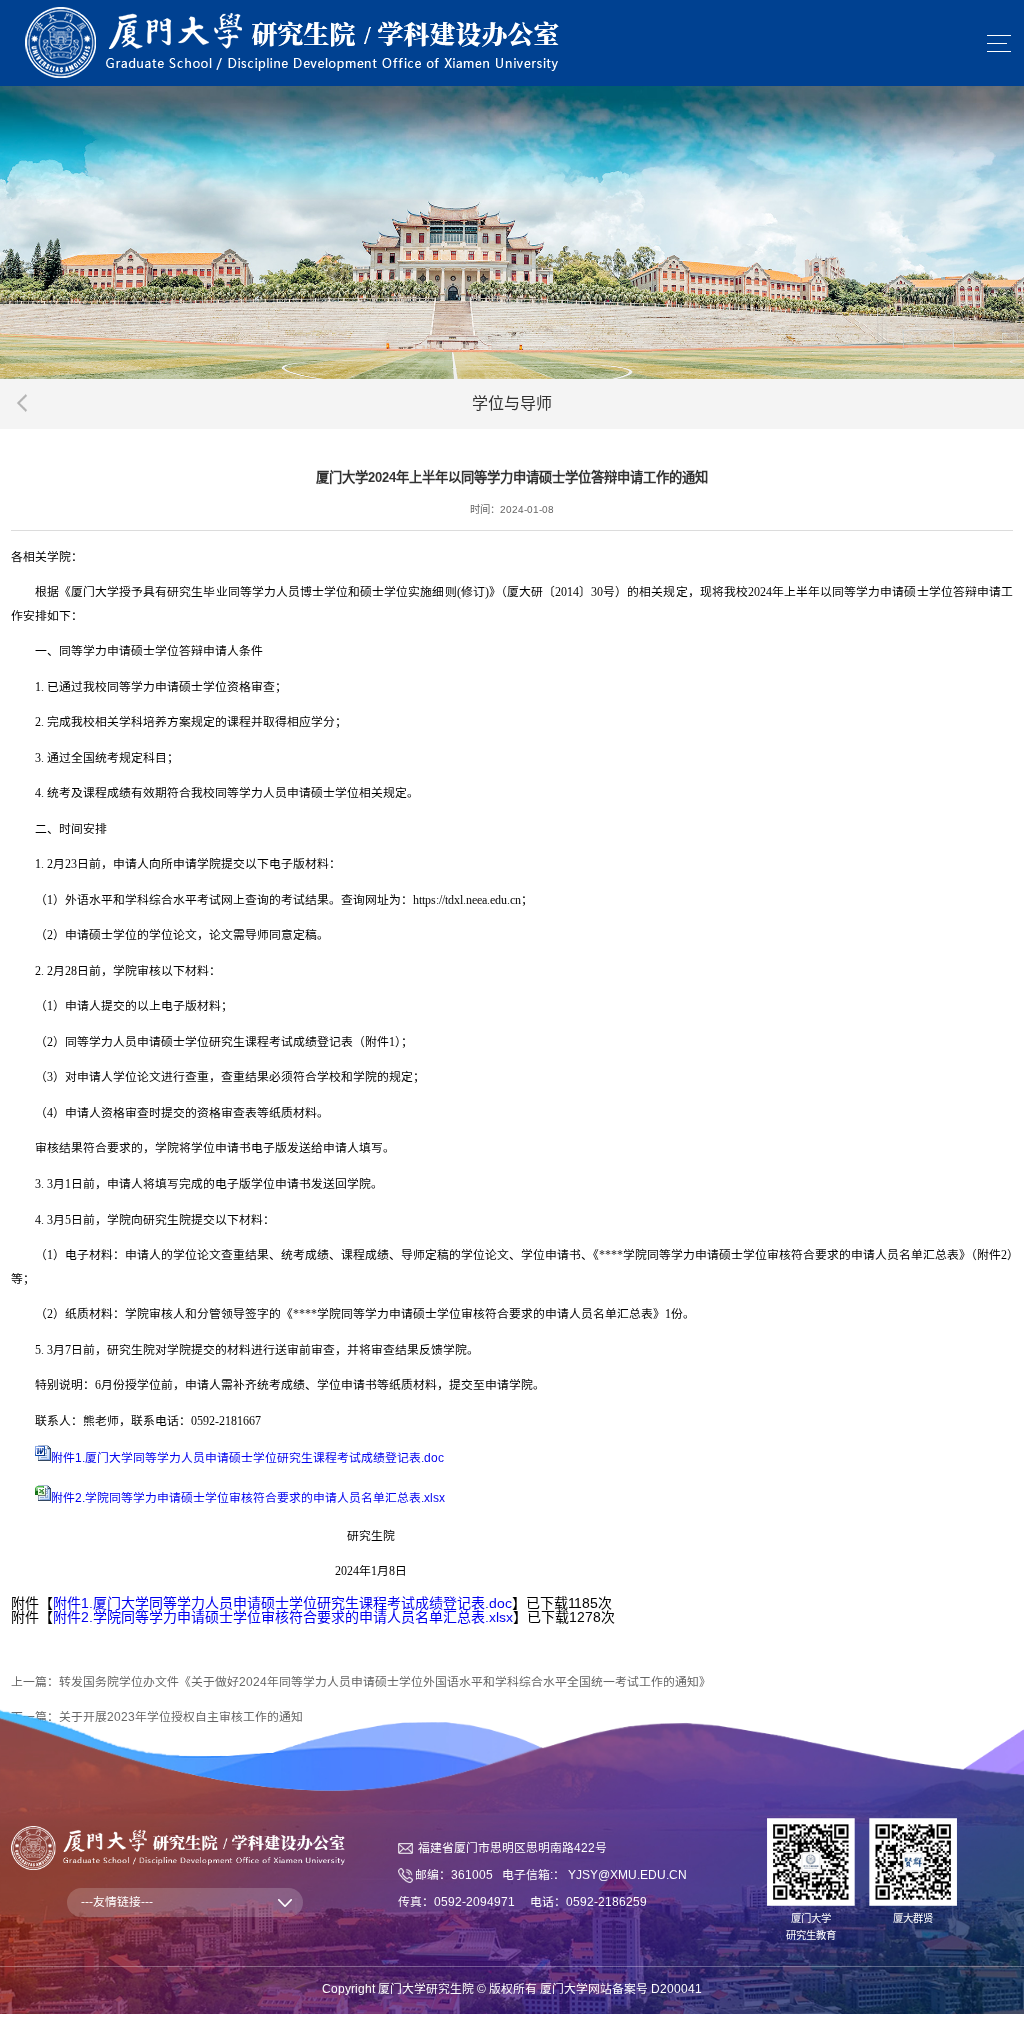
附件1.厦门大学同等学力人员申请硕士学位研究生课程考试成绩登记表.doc (247, 1458)
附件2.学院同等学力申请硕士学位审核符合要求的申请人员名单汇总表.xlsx (248, 1498)
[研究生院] (292, 42)
